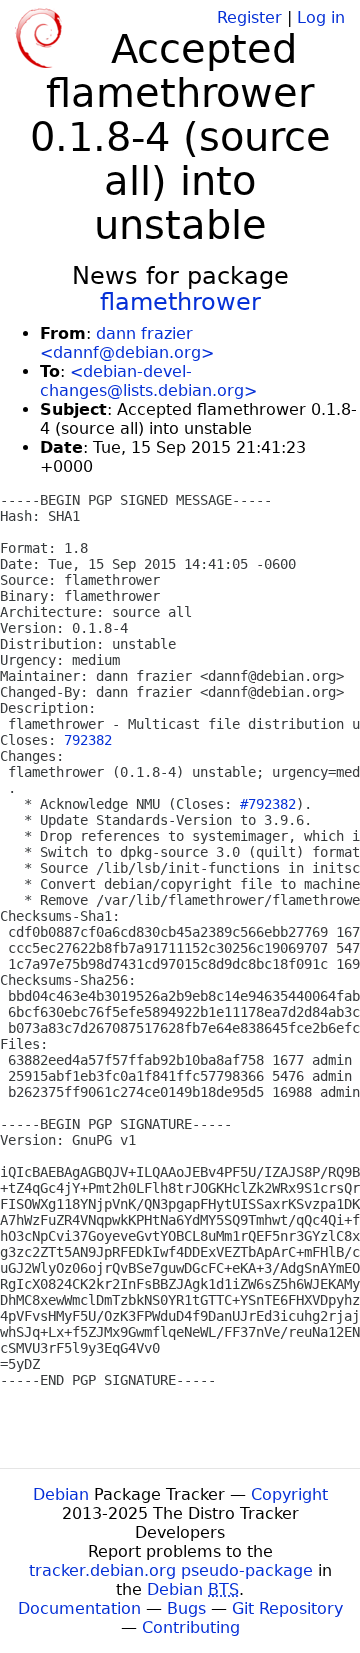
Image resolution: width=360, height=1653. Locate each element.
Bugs (186, 1608)
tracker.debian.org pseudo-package (171, 1570)
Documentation (79, 1608)
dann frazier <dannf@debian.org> (127, 343)
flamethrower (180, 302)
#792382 (268, 804)
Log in (321, 17)
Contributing (191, 1627)
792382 (88, 740)
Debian (61, 1494)
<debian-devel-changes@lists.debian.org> (148, 381)
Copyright (289, 1494)
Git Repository (287, 1608)
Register (249, 17)
